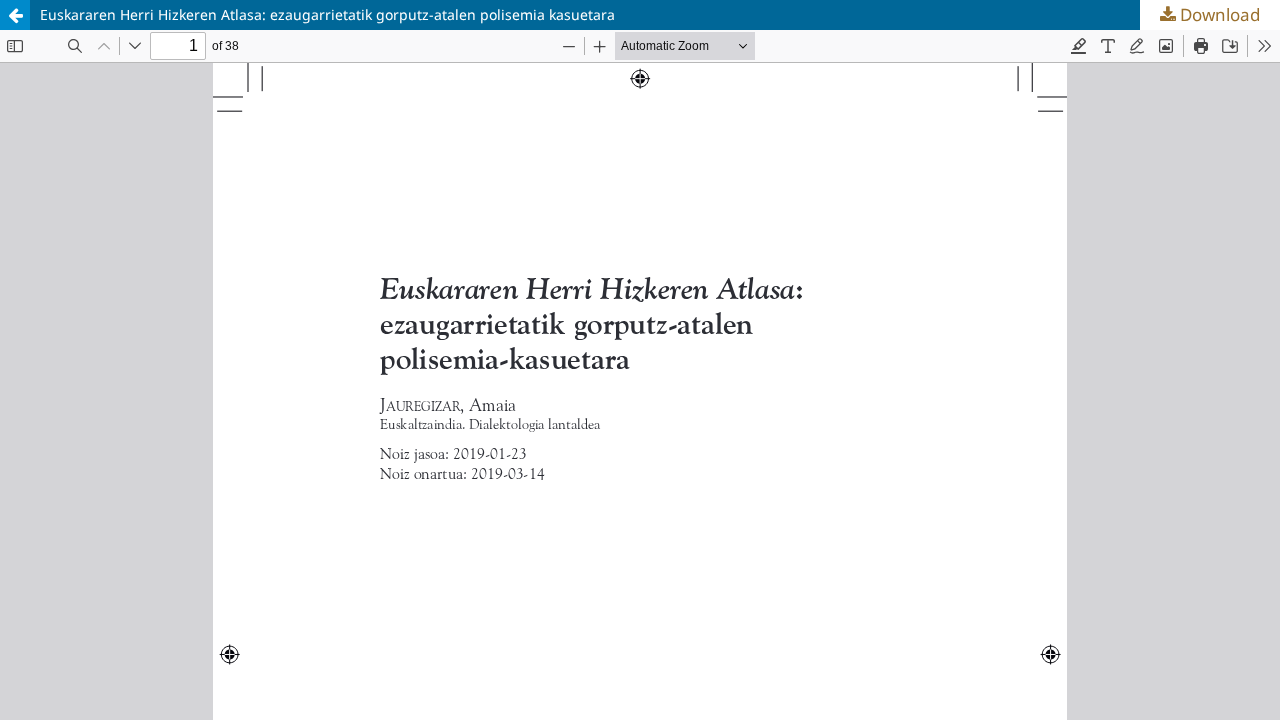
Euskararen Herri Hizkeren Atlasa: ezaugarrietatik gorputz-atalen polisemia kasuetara (327, 14)
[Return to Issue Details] (15, 15)
